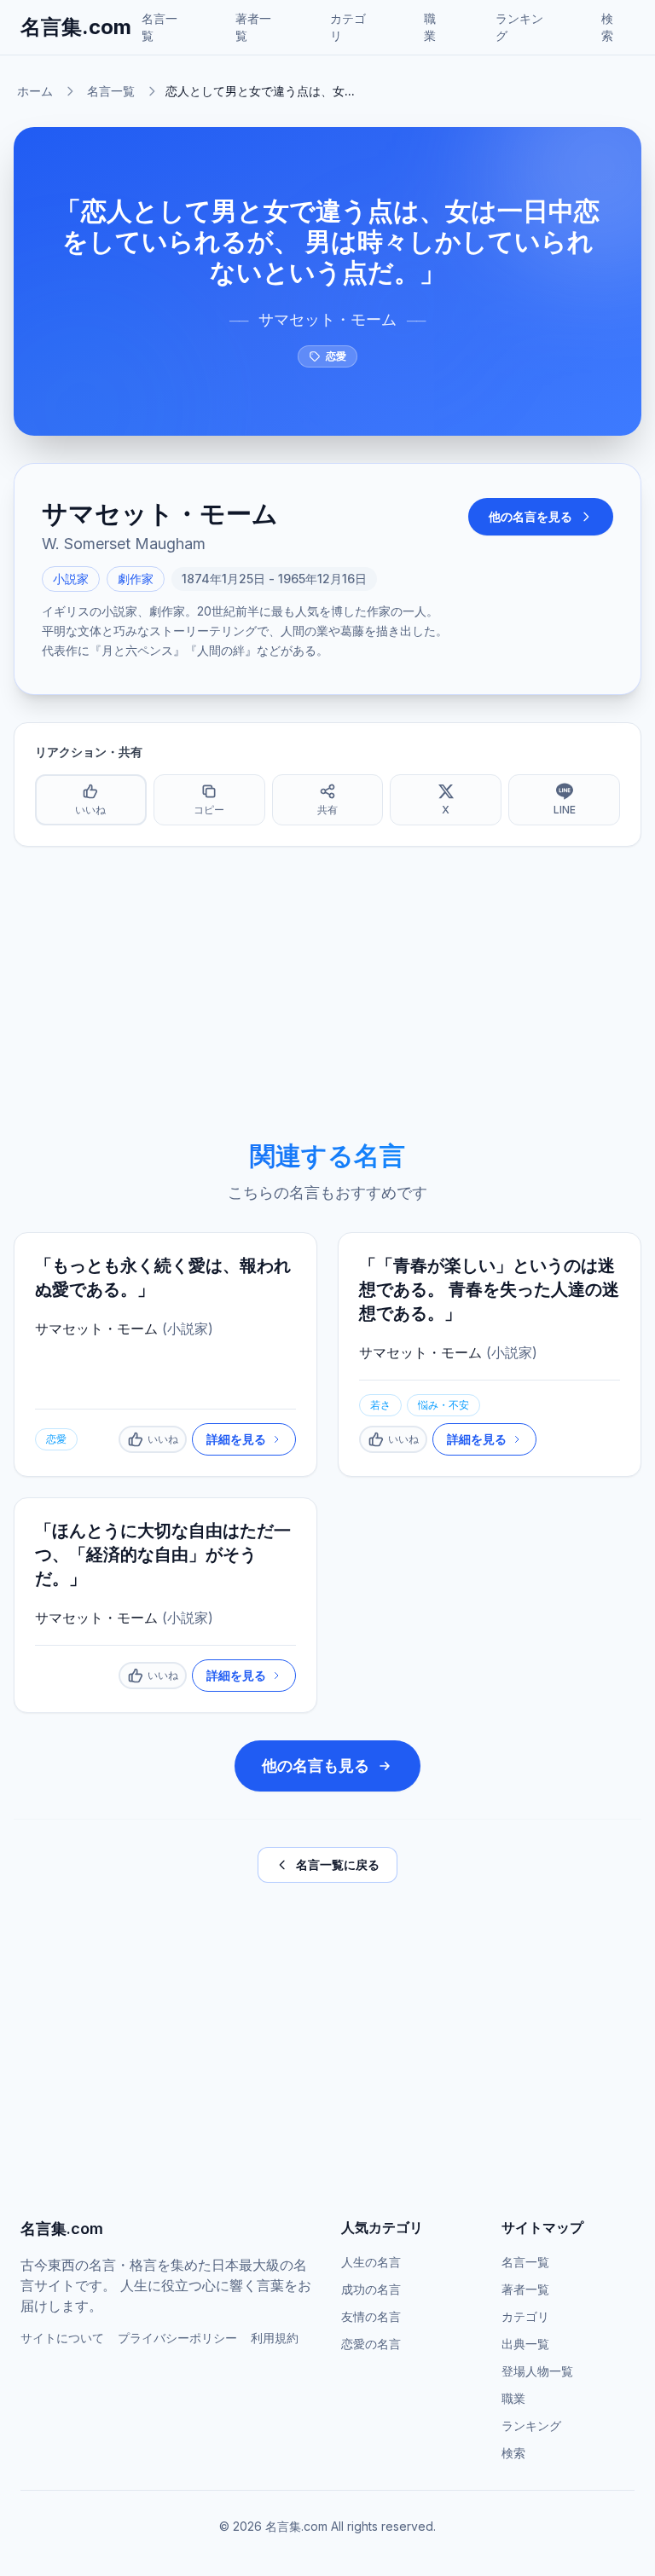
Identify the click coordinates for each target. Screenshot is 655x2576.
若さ (380, 1405)
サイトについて (62, 2338)
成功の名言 (371, 2289)
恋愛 (336, 356)
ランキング (519, 27)
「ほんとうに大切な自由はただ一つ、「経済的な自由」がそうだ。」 (163, 1554)
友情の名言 (371, 2316)
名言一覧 (159, 27)
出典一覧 (525, 2344)
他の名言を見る (530, 516)
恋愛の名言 (371, 2344)
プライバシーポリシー (177, 2338)
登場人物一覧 (537, 2371)
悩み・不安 (443, 1405)
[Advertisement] (327, 993)
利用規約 (275, 2338)
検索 (607, 27)
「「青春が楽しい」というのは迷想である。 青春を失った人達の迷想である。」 (489, 1289)
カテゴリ (348, 27)
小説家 (71, 579)
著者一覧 (253, 27)
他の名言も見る (316, 1766)
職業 (430, 27)
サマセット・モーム (327, 319)
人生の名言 (371, 2262)
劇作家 (136, 579)
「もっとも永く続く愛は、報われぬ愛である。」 (163, 1277)
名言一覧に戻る (338, 1864)
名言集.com (76, 27)
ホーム (35, 91)
